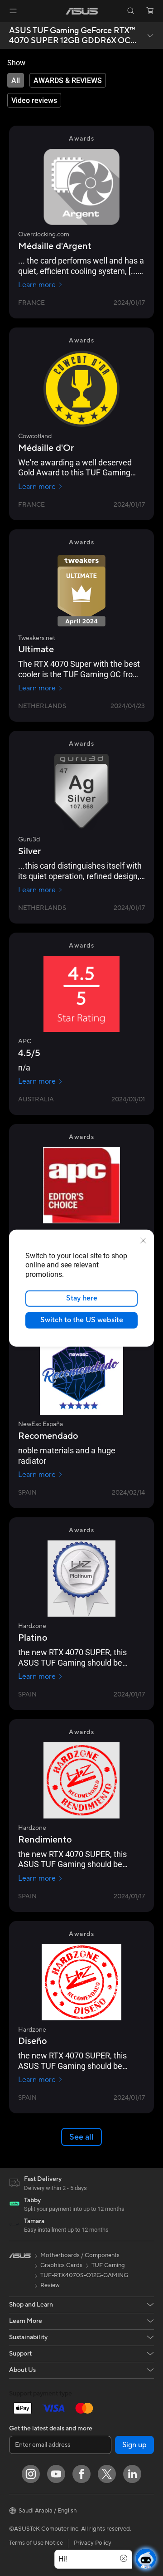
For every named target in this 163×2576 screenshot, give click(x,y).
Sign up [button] (134, 2445)
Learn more (37, 285)
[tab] (16, 80)
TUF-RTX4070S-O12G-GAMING (84, 2275)
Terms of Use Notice (36, 2543)
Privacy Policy (93, 2543)
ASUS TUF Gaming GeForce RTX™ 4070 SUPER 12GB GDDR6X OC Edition (72, 36)
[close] (143, 1240)
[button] (13, 11)
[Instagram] (31, 2474)
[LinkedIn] (132, 2474)
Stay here (82, 1298)
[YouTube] (56, 2474)
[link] (82, 11)
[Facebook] (81, 2474)
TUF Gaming (108, 2265)
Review (50, 2285)
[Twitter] (107, 2474)
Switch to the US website (82, 1320)
